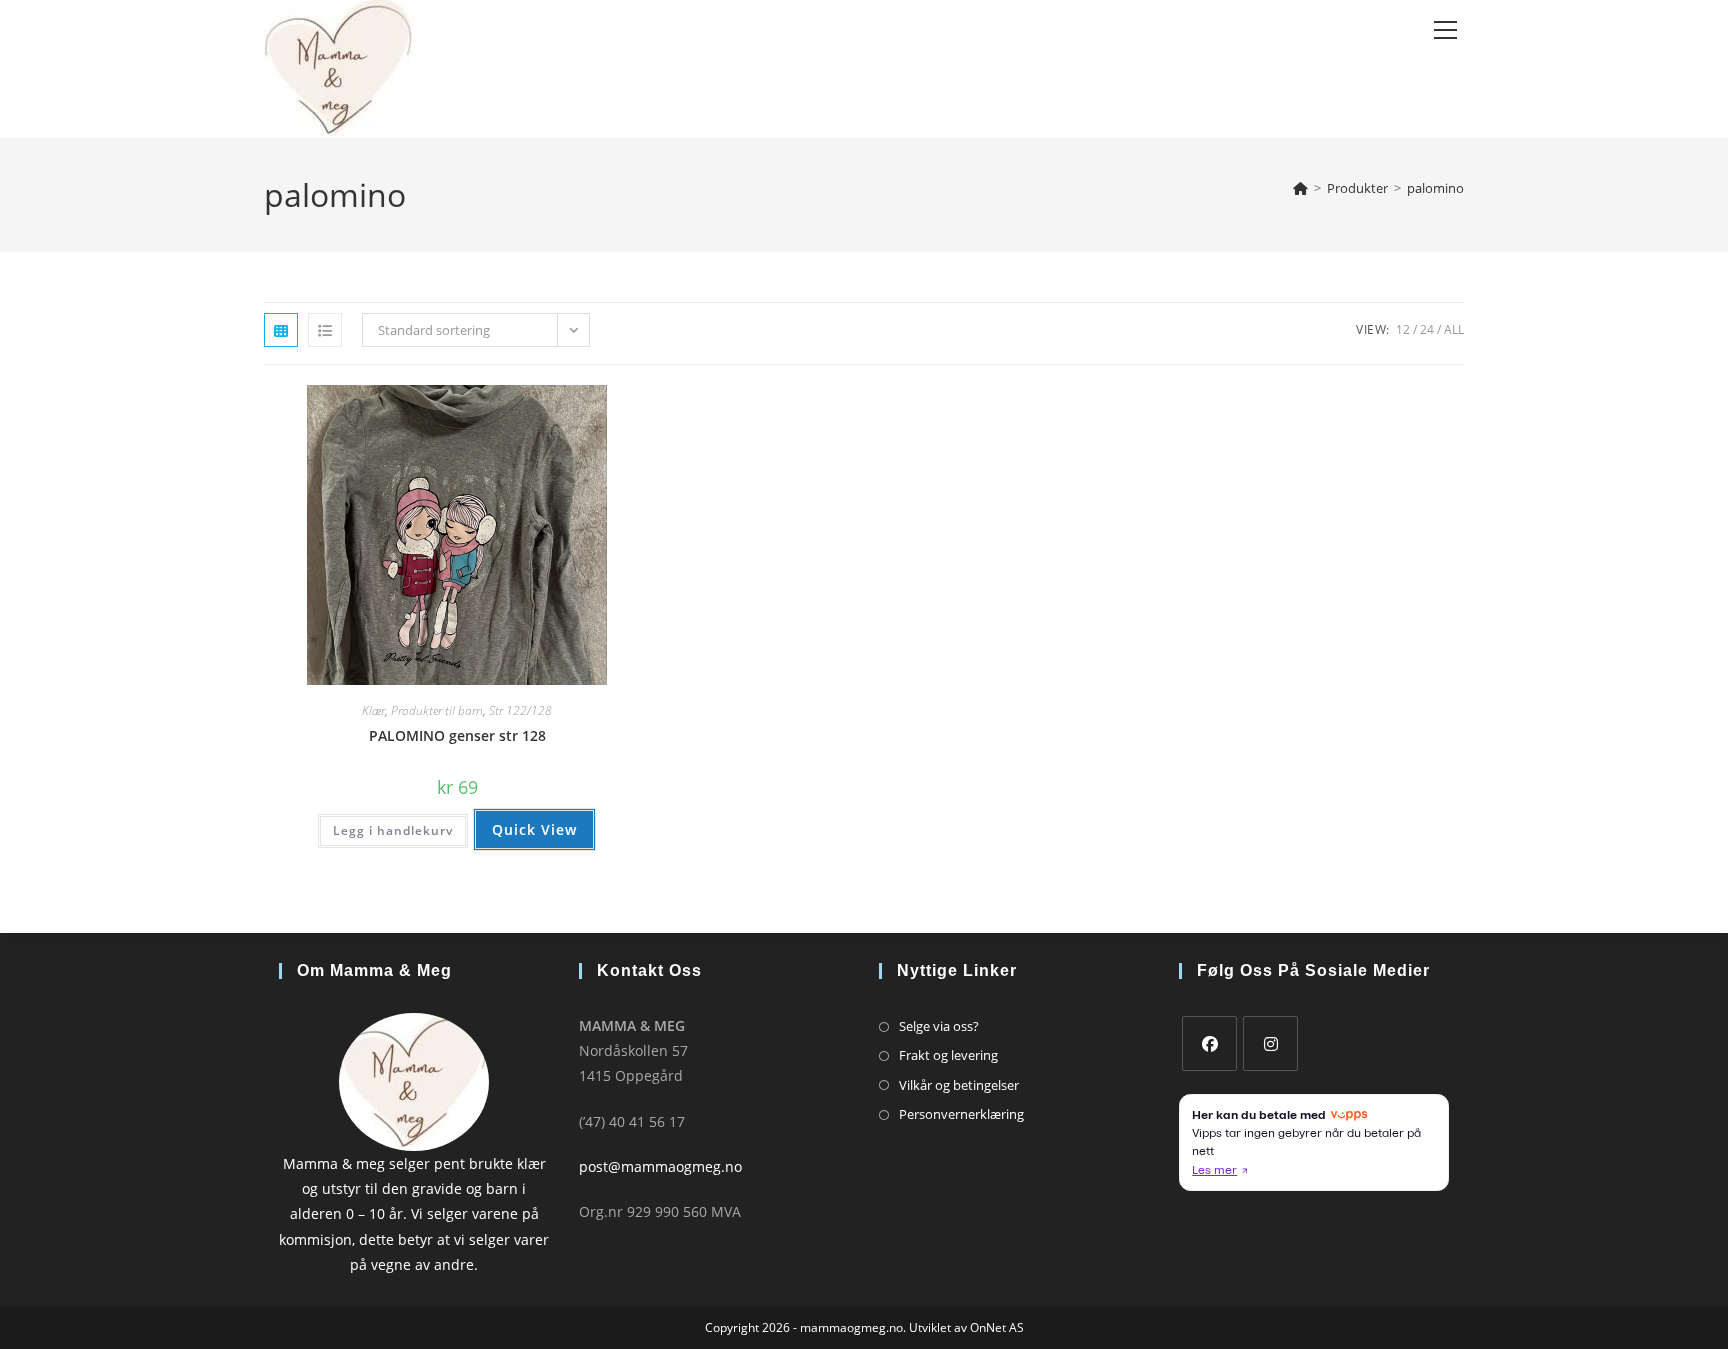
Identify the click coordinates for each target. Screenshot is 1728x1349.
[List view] (325, 330)
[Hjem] (1300, 188)
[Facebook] (1209, 1043)
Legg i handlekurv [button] (393, 830)
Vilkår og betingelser (959, 1085)
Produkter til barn (437, 710)
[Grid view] (281, 330)
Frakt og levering (948, 1055)
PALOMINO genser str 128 (457, 735)
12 (1403, 329)
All (1454, 329)
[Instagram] (1270, 1043)
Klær (373, 710)
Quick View (534, 829)
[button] (575, 407)
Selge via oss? (939, 1026)
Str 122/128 (520, 710)
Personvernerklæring (961, 1114)
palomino (1435, 188)
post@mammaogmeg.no (660, 1166)
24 (1427, 329)
